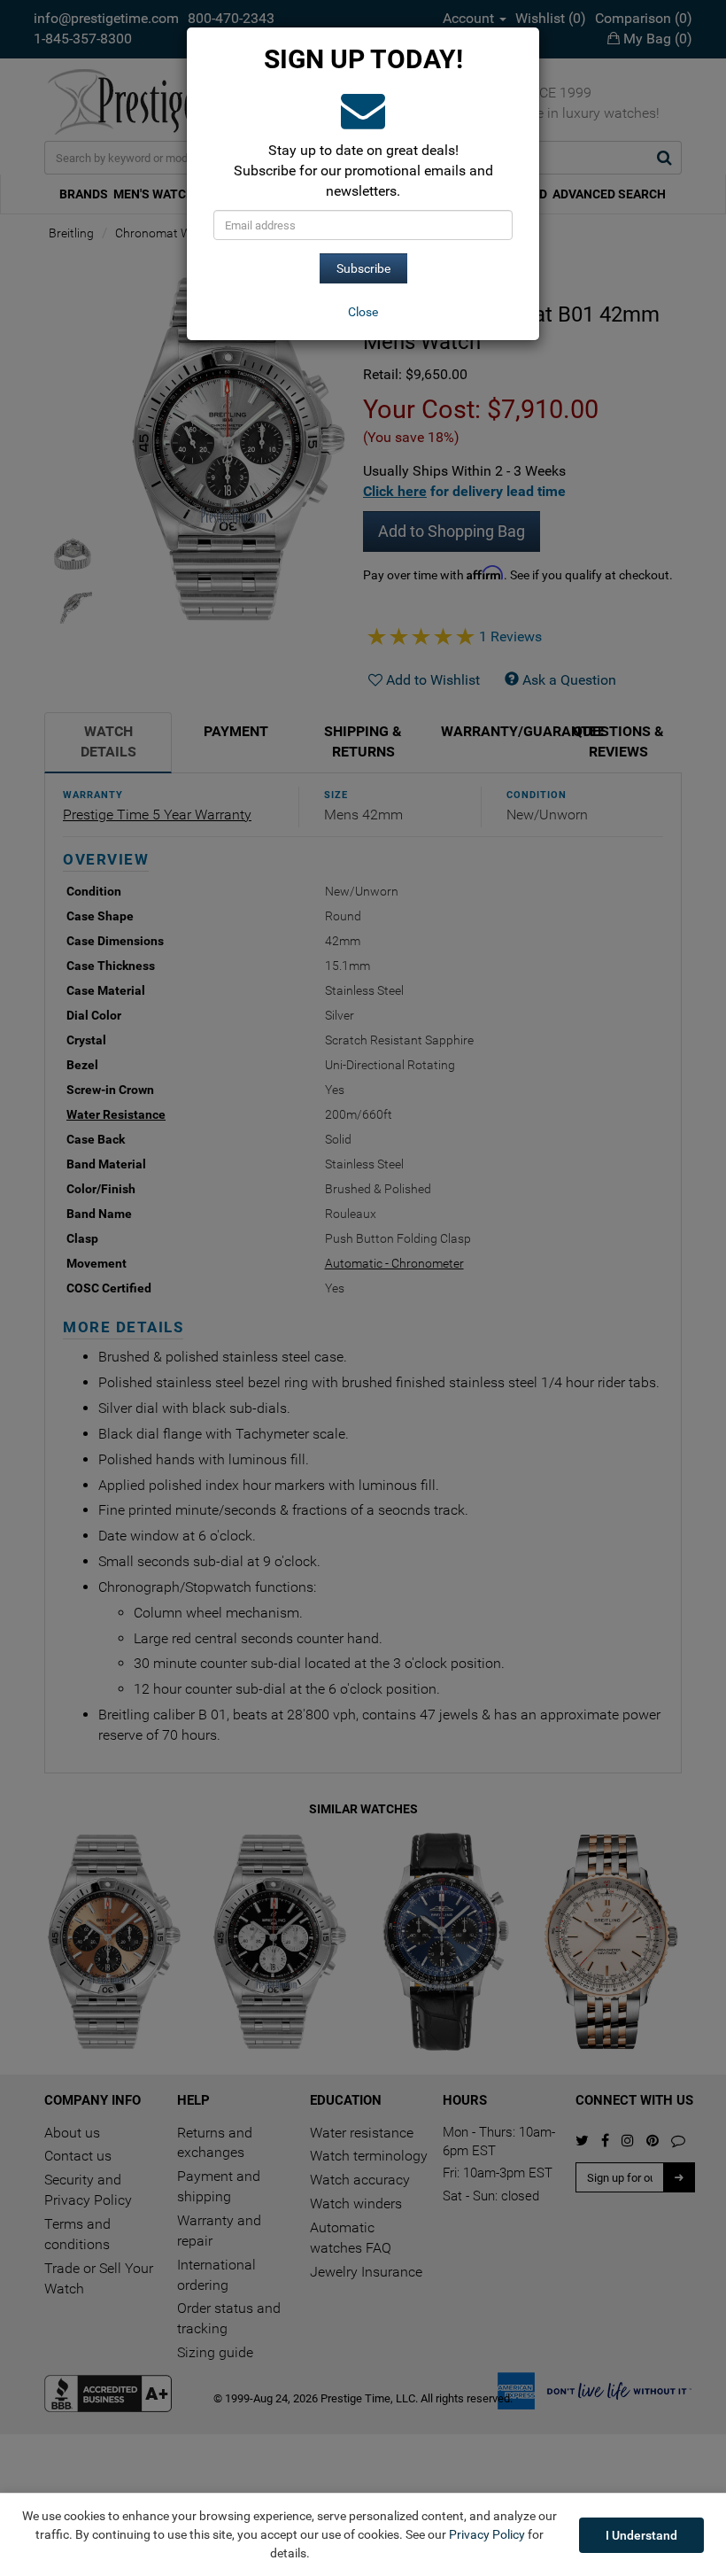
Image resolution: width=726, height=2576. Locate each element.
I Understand (641, 2535)
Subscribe (363, 268)
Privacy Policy (487, 2534)
